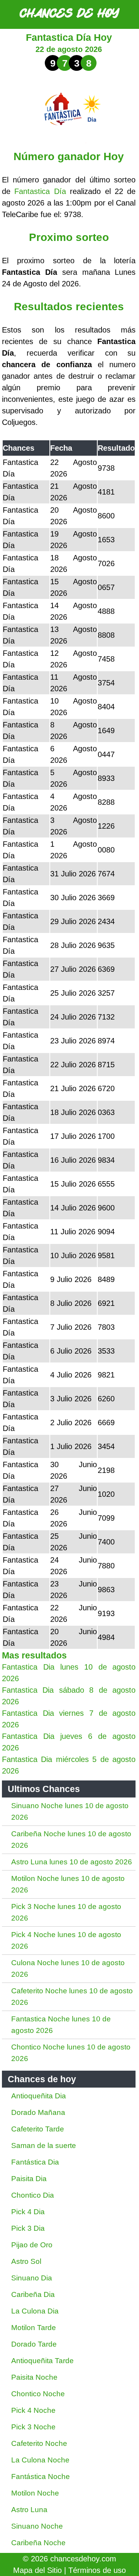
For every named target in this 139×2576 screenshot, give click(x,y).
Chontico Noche (38, 2394)
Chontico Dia (33, 2195)
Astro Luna (29, 2510)
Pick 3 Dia (28, 2228)
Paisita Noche (34, 2377)
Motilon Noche (35, 2493)
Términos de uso (97, 2570)
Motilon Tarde (34, 2328)
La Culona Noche (40, 2460)
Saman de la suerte (44, 2146)
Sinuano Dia (32, 2278)
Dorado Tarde (34, 2344)
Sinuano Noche (37, 2526)
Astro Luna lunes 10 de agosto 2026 (72, 1862)
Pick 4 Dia (28, 2212)
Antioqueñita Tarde (42, 2361)
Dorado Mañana (38, 2112)
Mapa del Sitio (37, 2570)
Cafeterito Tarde (38, 2129)
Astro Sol (26, 2261)
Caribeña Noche (38, 2543)
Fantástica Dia (35, 2162)
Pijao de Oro (32, 2245)
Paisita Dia (29, 2179)
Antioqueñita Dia (39, 2096)
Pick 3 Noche (33, 2427)
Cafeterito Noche (39, 2443)
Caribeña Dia (33, 2294)
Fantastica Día (40, 191)
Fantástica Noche (41, 2477)
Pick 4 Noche (33, 2410)
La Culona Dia (35, 2311)
